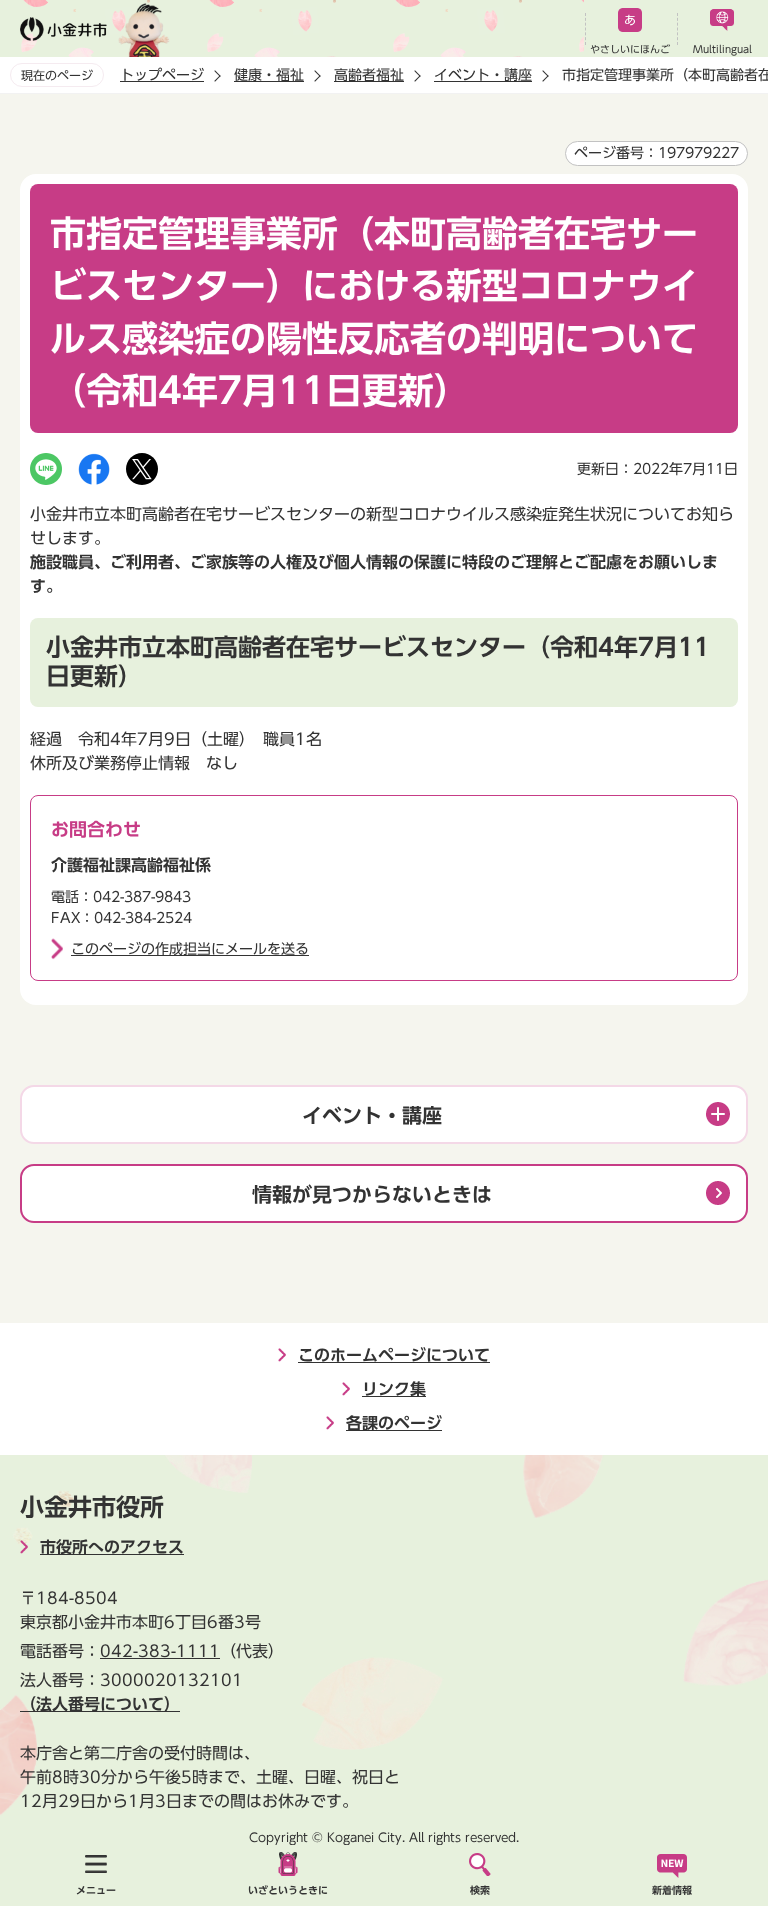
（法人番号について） (100, 1704)
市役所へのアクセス (112, 1547)
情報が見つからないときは (372, 1194)
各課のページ (394, 1423)
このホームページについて (394, 1355)
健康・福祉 (269, 75)
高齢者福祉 (369, 75)
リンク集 (394, 1389)
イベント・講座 (483, 75)
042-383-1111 (160, 1651)
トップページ (162, 75)
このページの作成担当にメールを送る (190, 949)
